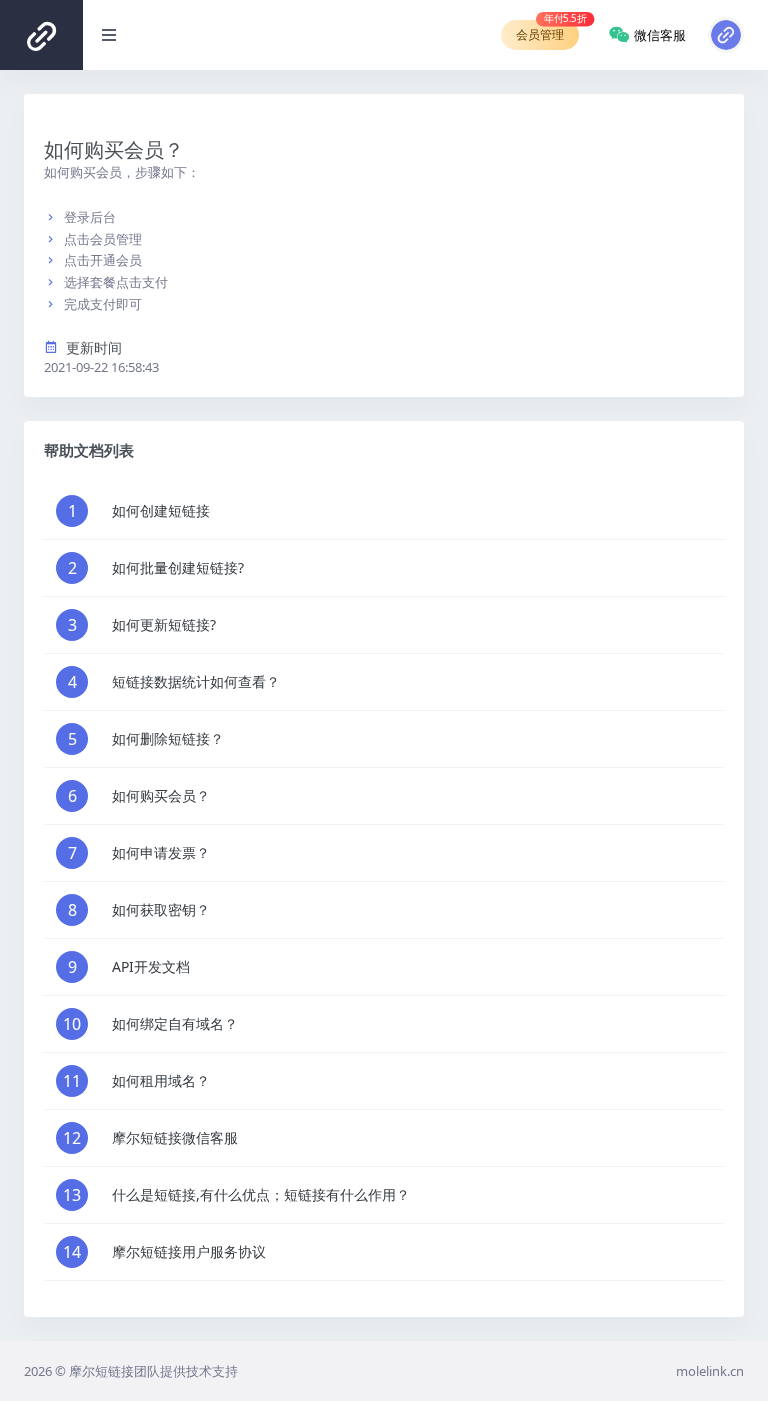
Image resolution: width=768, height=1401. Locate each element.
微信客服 (660, 35)
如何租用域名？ (161, 1080)
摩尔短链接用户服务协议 (189, 1251)
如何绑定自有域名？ (175, 1023)
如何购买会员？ (161, 795)
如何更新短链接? (164, 624)
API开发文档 (151, 966)
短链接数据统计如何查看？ (196, 681)
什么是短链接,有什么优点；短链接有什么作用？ (261, 1194)
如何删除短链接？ (168, 738)
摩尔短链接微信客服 (175, 1137)
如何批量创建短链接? (178, 567)
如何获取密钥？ (161, 909)
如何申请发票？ (161, 852)
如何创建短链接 (161, 510)
